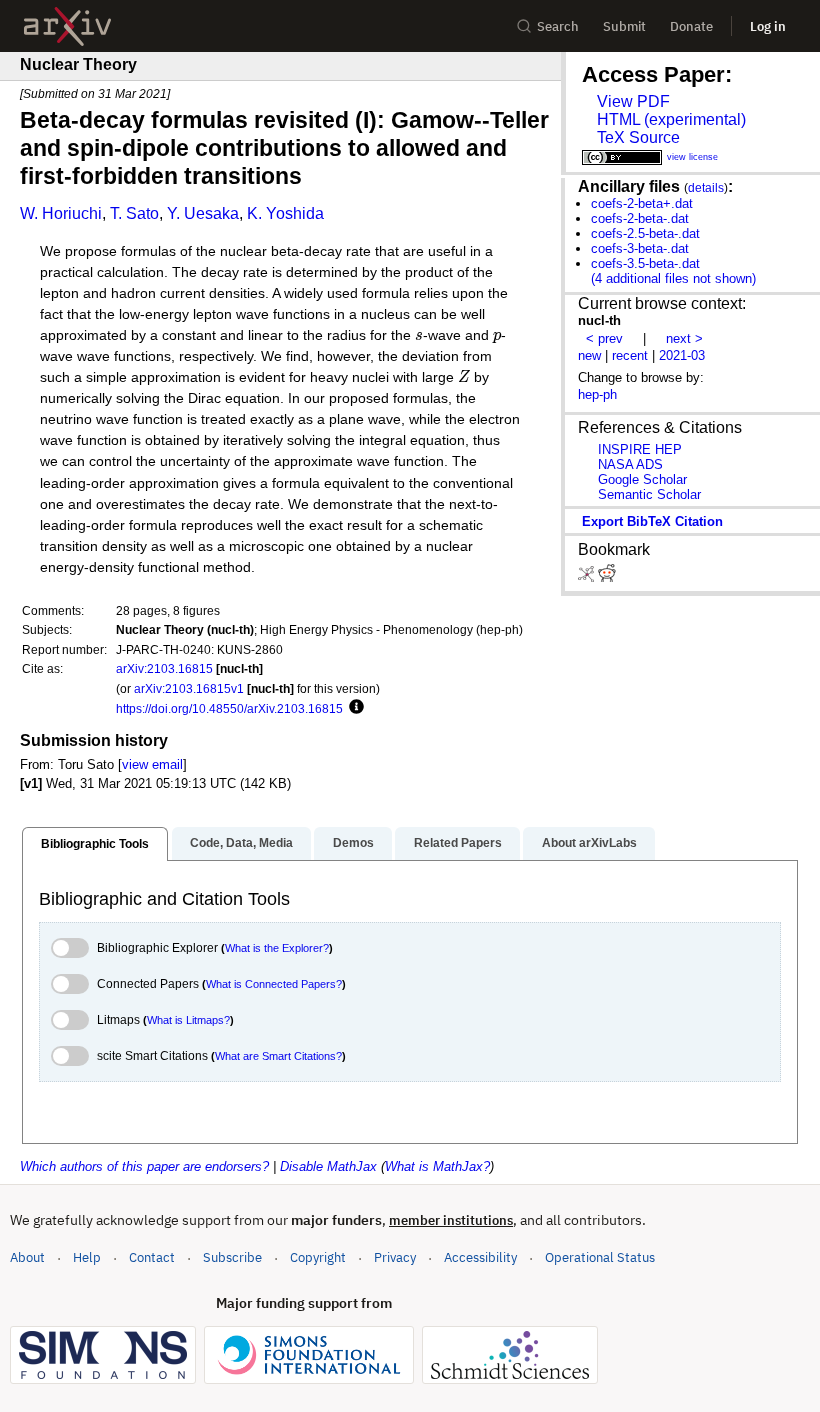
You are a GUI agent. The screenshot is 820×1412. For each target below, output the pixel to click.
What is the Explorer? (277, 948)
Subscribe (232, 1257)
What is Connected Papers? (274, 984)
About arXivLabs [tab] (589, 843)
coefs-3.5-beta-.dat (645, 263)
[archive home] (67, 26)
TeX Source (638, 137)
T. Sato (134, 213)
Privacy (395, 1257)
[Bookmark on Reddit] (607, 577)
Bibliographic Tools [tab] (95, 844)
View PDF (633, 101)
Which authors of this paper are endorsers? (144, 1166)
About (27, 1257)
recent (630, 355)
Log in (768, 26)
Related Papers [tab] (458, 843)
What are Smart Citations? (278, 1056)
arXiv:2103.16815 (164, 668)
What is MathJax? (437, 1166)
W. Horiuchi (61, 213)
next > (684, 338)
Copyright (318, 1257)
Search (558, 26)
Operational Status (600, 1257)
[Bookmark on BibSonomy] (588, 577)
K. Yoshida (285, 213)
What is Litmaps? (188, 1020)
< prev (604, 338)
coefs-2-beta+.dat (642, 203)
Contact (152, 1257)
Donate (691, 26)
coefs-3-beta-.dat (640, 248)
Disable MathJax (328, 1166)
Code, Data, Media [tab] (241, 843)
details (706, 187)
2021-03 (682, 355)
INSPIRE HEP (640, 449)
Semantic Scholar (649, 494)
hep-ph (597, 394)
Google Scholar (642, 479)
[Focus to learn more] (353, 708)
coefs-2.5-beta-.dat (645, 233)
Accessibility (480, 1257)
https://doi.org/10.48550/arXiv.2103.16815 (229, 708)
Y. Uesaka (203, 213)
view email (152, 764)
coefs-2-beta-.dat (640, 218)
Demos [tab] (353, 843)
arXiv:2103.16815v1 (189, 688)
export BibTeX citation (652, 521)
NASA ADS (630, 464)
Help (87, 1257)
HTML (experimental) (671, 119)
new (589, 355)
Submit (624, 26)
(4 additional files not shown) (673, 278)
